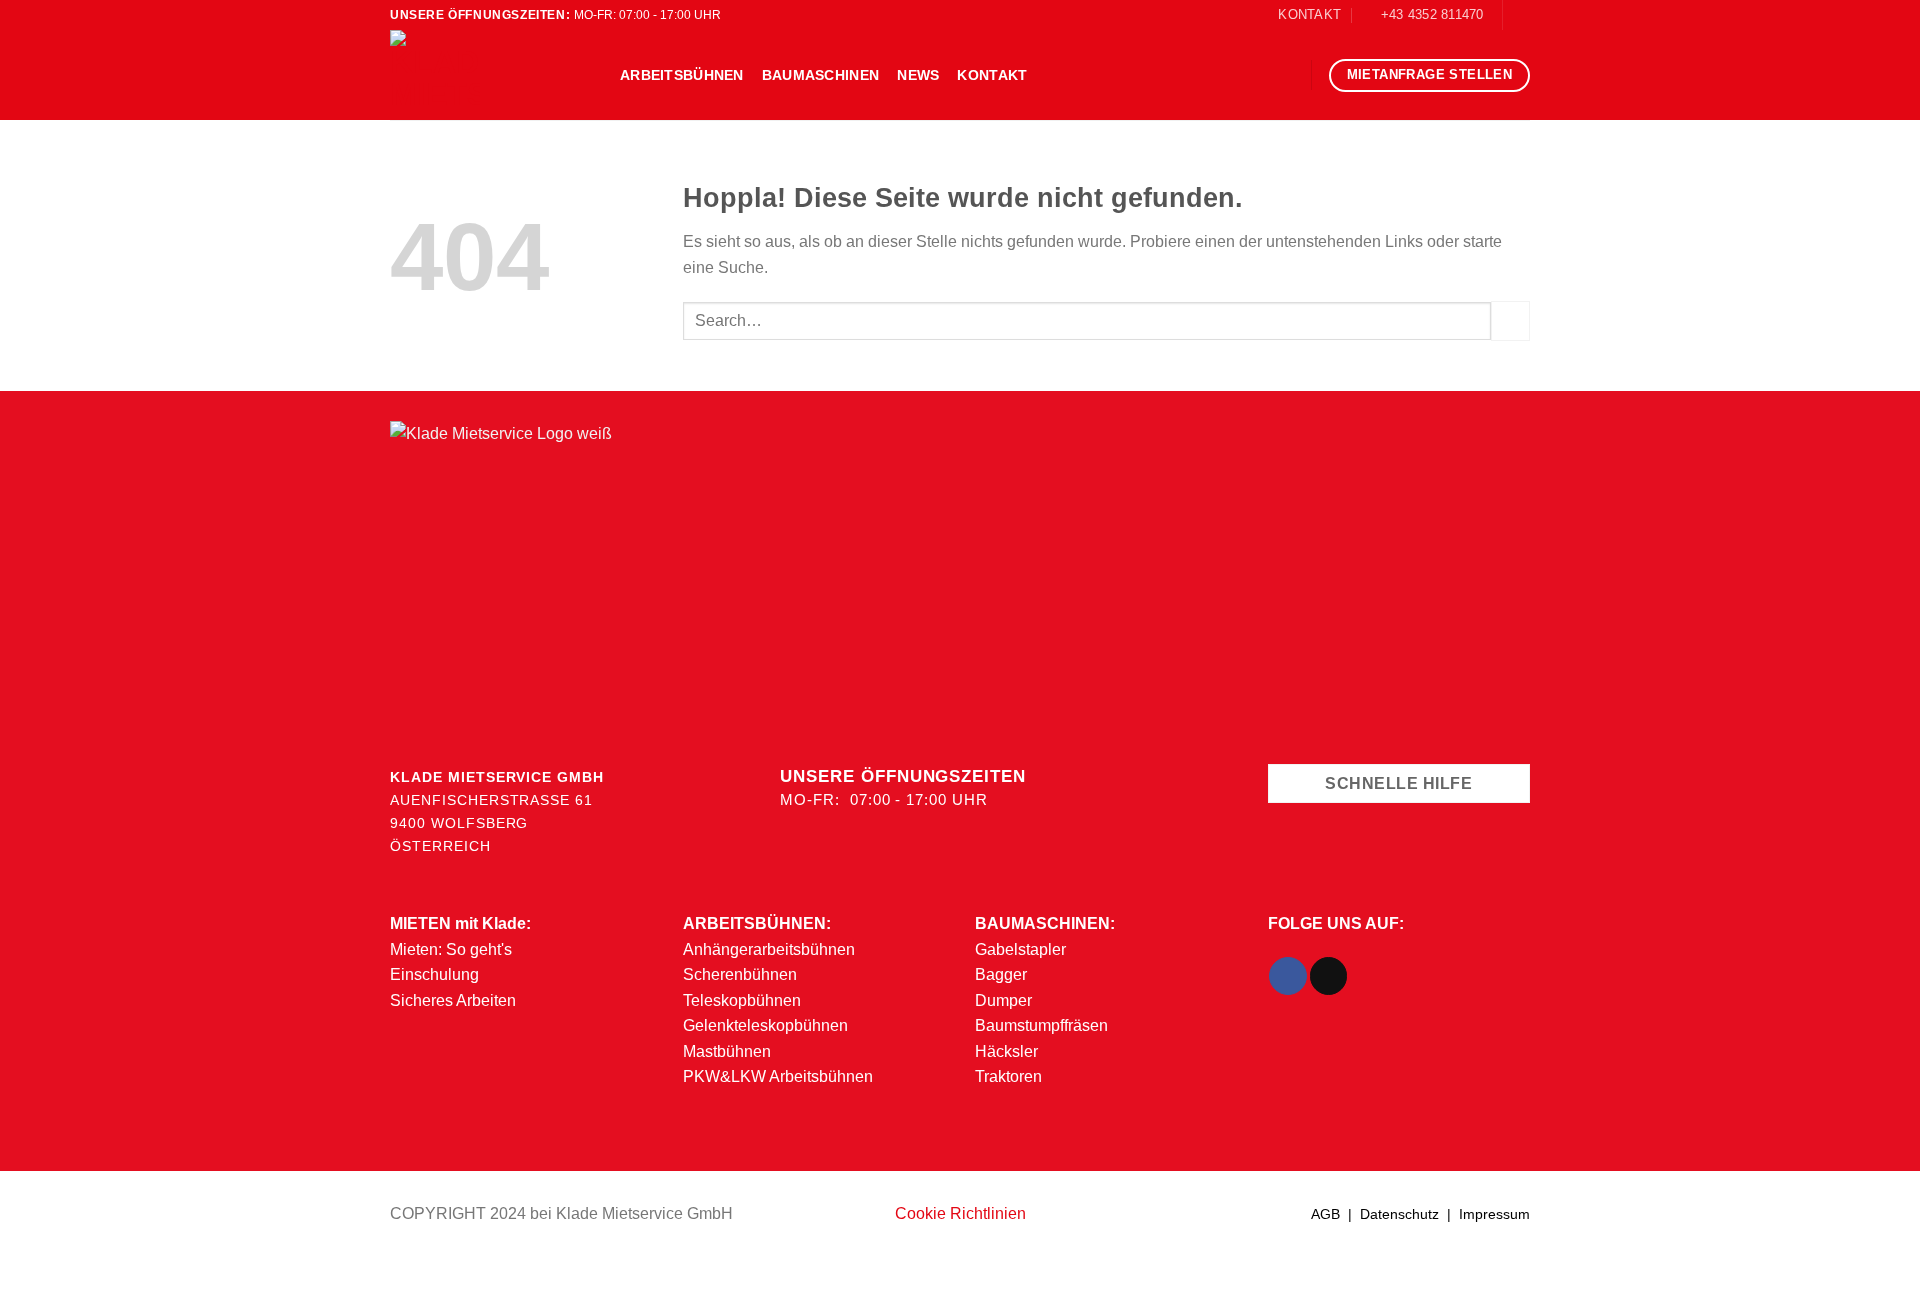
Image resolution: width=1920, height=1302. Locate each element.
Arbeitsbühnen (682, 75)
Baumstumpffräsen (1041, 1025)
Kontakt (992, 75)
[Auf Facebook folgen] (1520, 15)
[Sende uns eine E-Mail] (1328, 976)
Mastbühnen (727, 1051)
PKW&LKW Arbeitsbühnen (778, 1076)
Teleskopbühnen (742, 1000)
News (918, 75)
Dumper (1003, 1000)
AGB (1325, 1214)
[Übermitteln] (1510, 320)
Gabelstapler (1020, 949)
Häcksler (1006, 1051)
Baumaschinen (820, 75)
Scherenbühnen (740, 974)
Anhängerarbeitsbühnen (769, 949)
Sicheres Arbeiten (453, 1000)
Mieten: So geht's (451, 949)
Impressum (1494, 1214)
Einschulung (434, 974)
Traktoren (1008, 1076)
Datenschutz (1399, 1214)
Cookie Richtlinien (960, 1213)
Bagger (1001, 974)
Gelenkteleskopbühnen (765, 1025)
